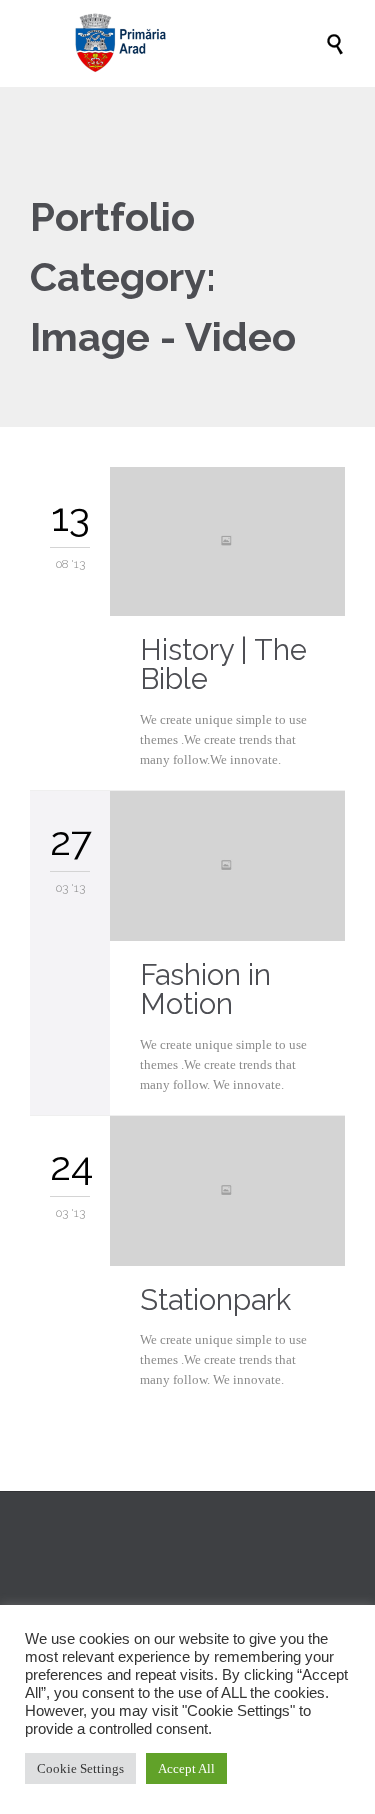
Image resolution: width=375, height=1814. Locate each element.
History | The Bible (223, 664)
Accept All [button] (186, 1768)
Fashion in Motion (205, 989)
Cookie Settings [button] (80, 1768)
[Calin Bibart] (197, 43)
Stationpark (215, 1300)
